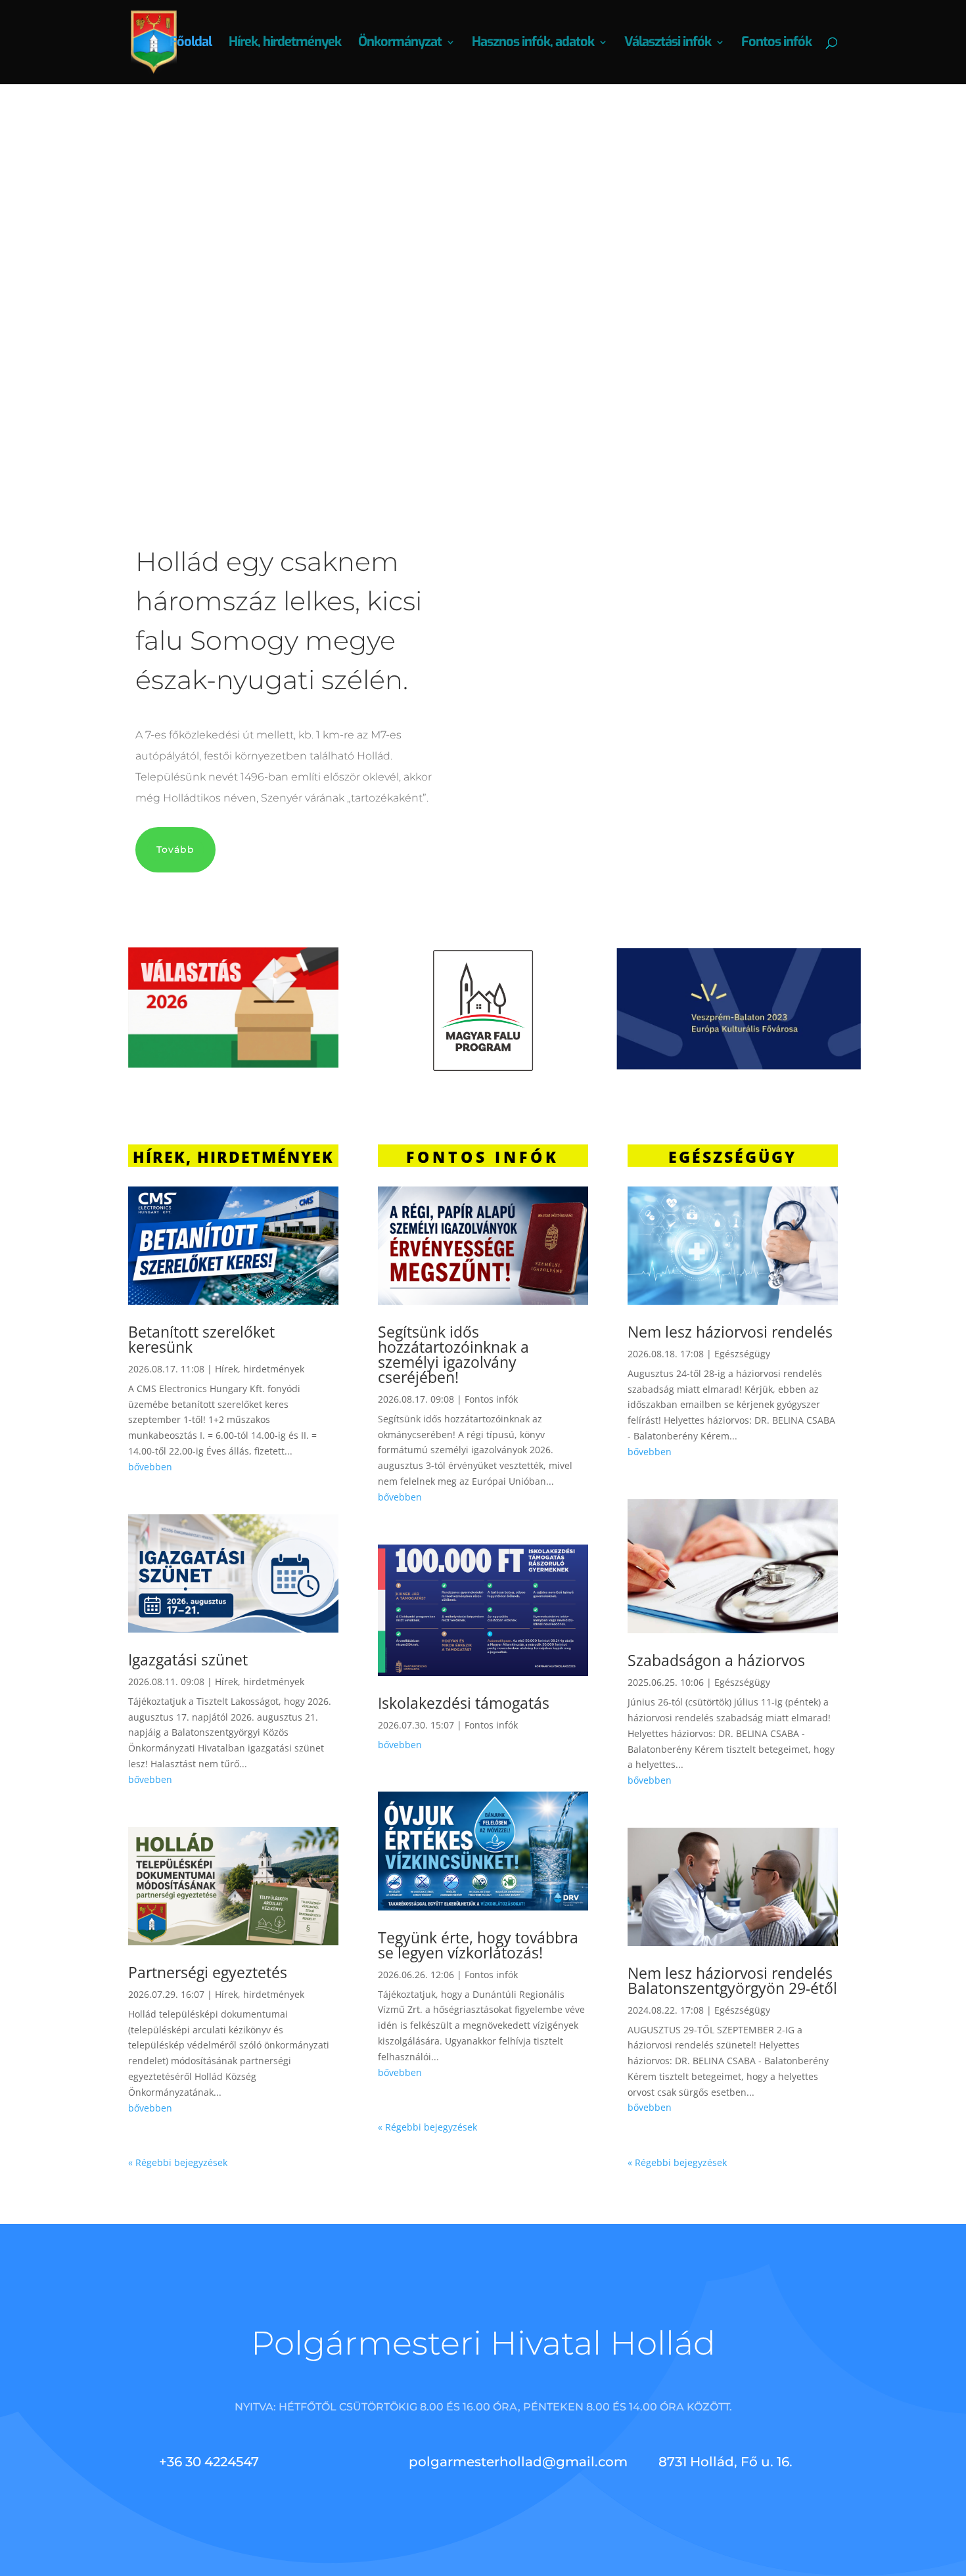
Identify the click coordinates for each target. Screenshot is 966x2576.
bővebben (150, 1467)
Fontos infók (776, 44)
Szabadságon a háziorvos (716, 1660)
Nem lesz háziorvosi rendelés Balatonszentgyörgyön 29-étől (732, 1980)
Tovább (449, 283)
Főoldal (191, 44)
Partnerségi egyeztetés (208, 1972)
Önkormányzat (400, 44)
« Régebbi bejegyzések (178, 2162)
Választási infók (668, 44)
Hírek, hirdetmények (285, 44)
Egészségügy (742, 1354)
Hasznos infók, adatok (533, 44)
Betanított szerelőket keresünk (201, 1339)
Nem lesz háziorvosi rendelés (730, 1332)
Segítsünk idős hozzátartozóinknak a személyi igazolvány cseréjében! (453, 1354)
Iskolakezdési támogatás (464, 1703)
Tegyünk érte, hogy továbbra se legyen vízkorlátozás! (478, 1945)
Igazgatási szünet (188, 1660)
